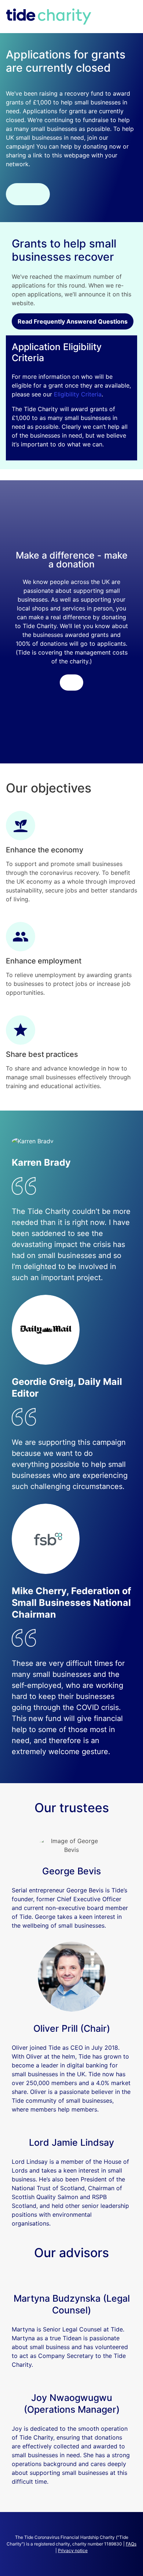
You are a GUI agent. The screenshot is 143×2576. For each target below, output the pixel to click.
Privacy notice (73, 2550)
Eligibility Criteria (78, 394)
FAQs (131, 2544)
